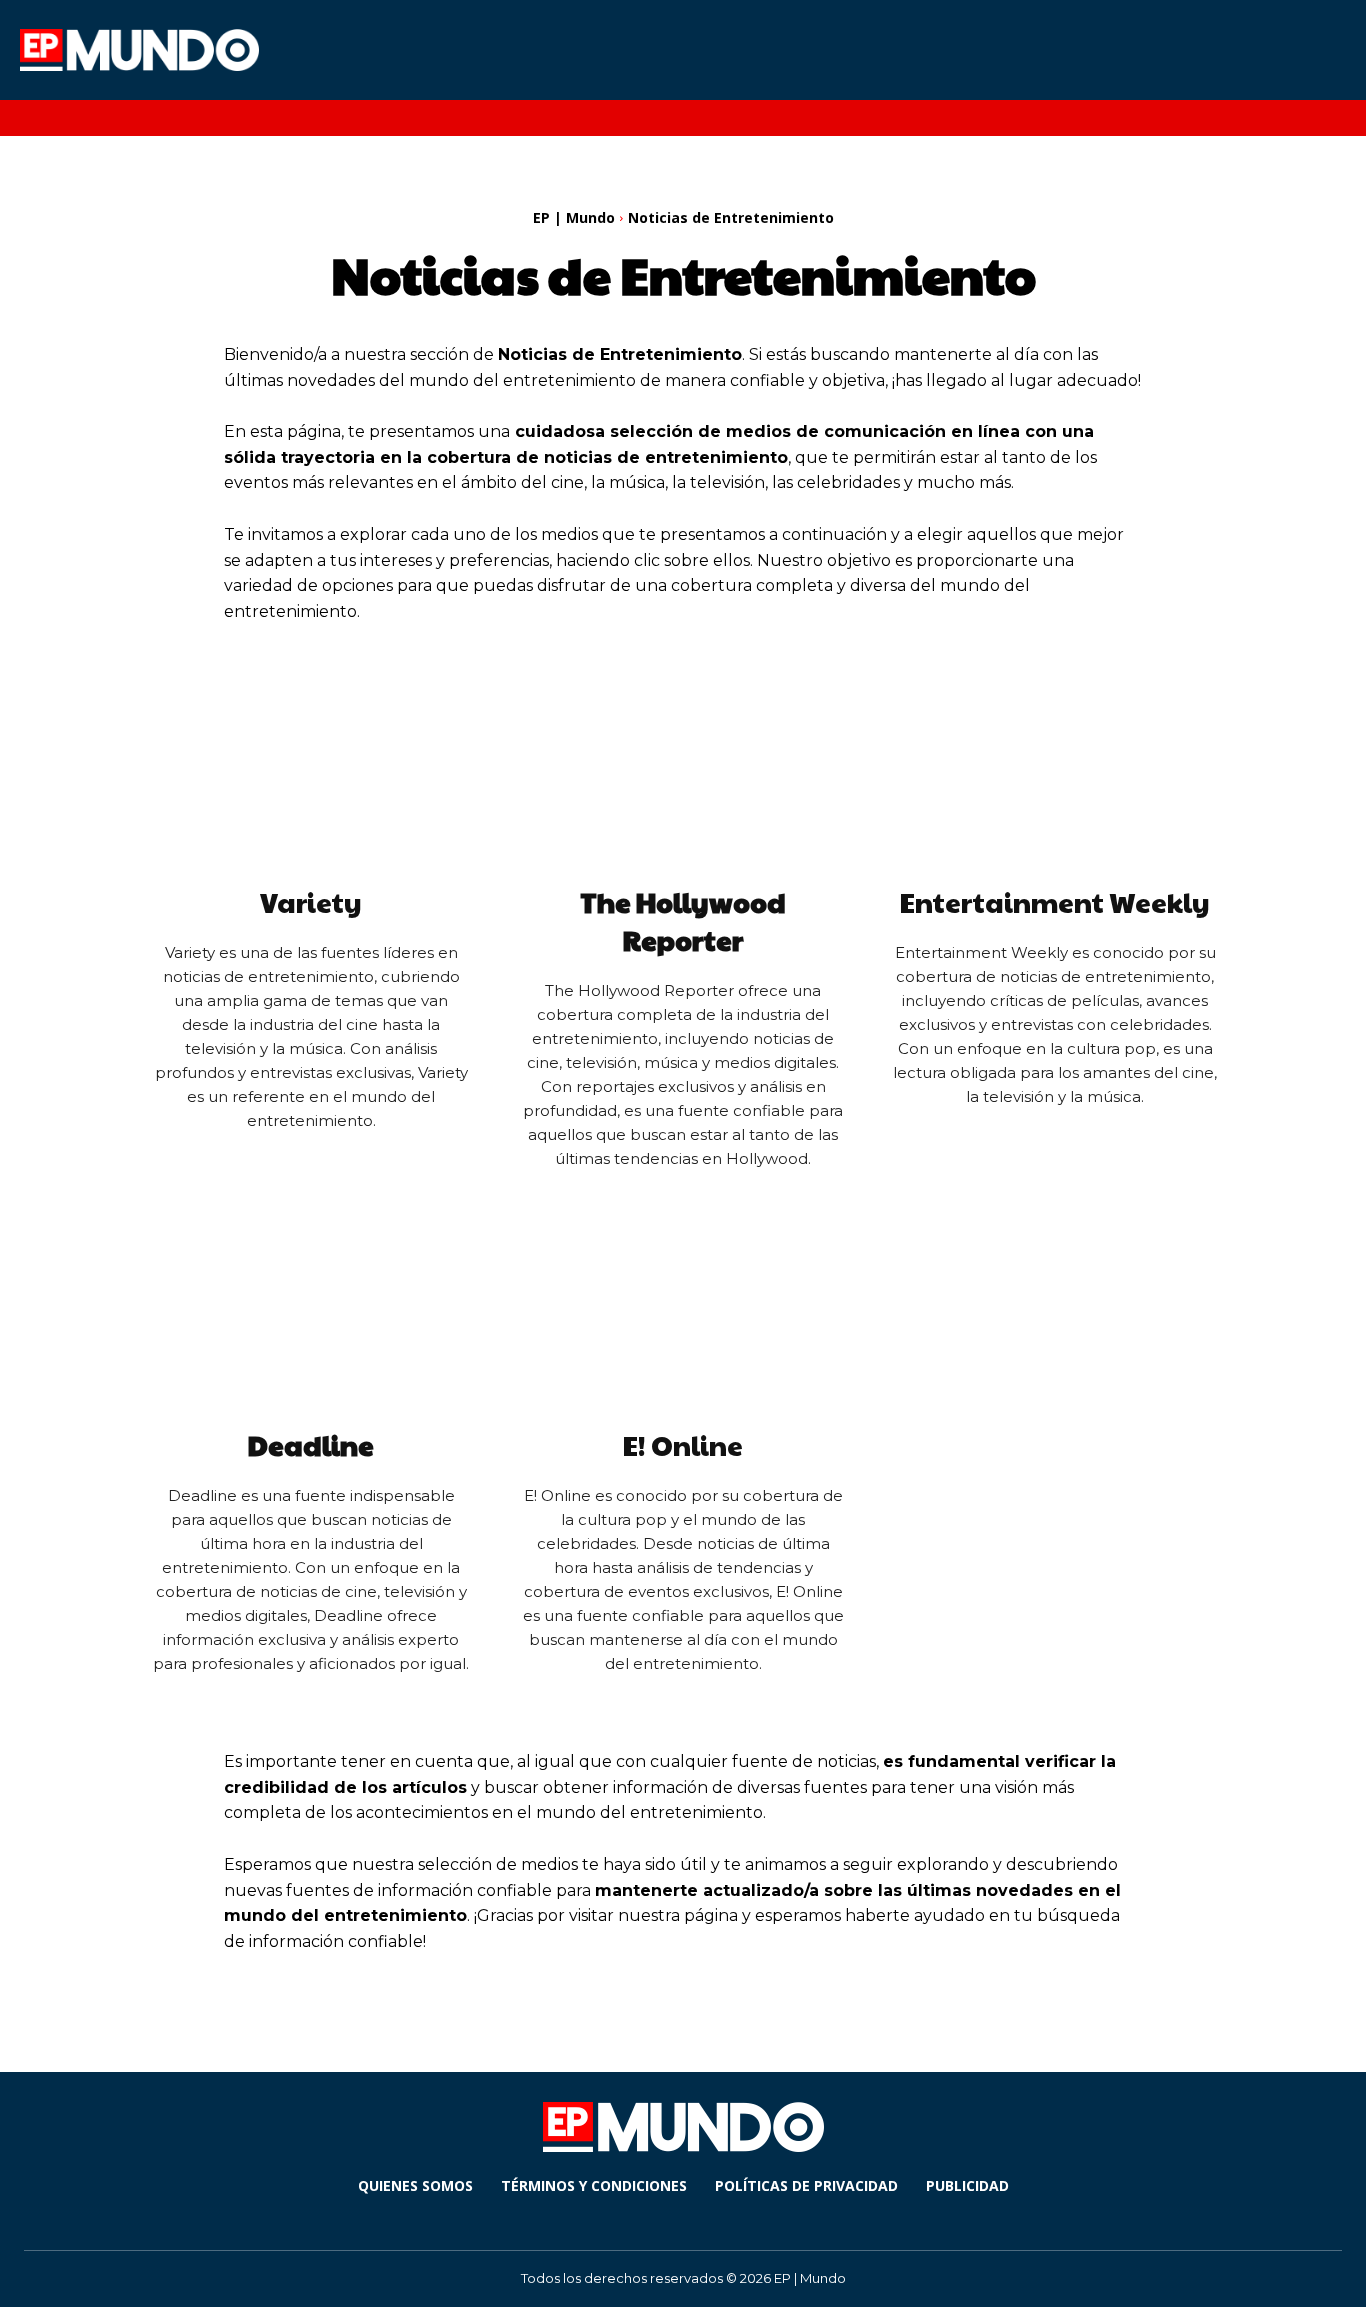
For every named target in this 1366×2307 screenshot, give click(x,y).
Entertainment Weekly (1055, 902)
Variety (311, 902)
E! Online (683, 1445)
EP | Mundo (574, 217)
